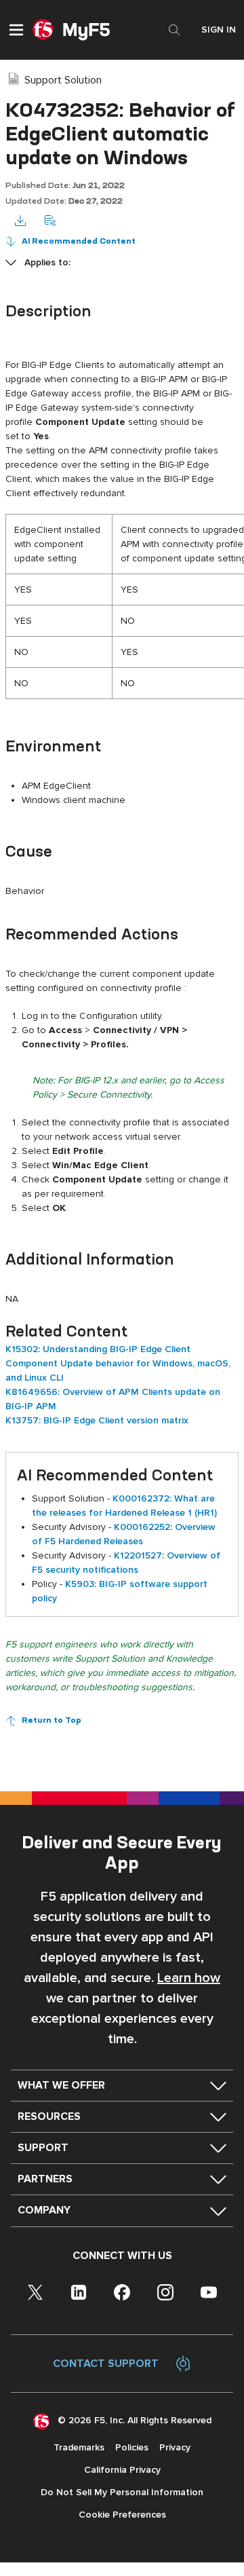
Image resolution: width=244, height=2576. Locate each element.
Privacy (175, 2447)
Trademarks (79, 2447)
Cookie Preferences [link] (122, 2515)
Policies (132, 2447)
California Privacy (122, 2470)
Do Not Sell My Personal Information (122, 2492)
